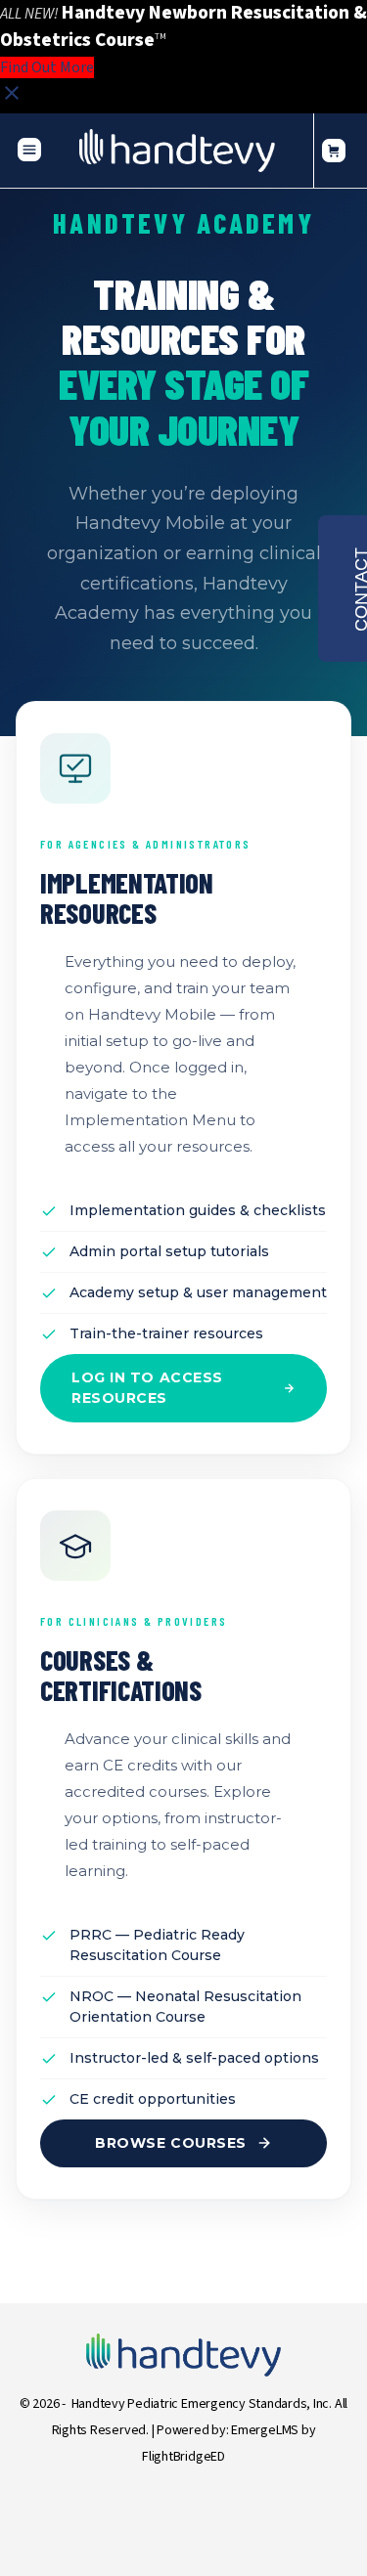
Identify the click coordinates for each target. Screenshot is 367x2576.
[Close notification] (12, 100)
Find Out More (47, 67)
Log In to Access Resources (147, 1388)
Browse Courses (171, 2143)
